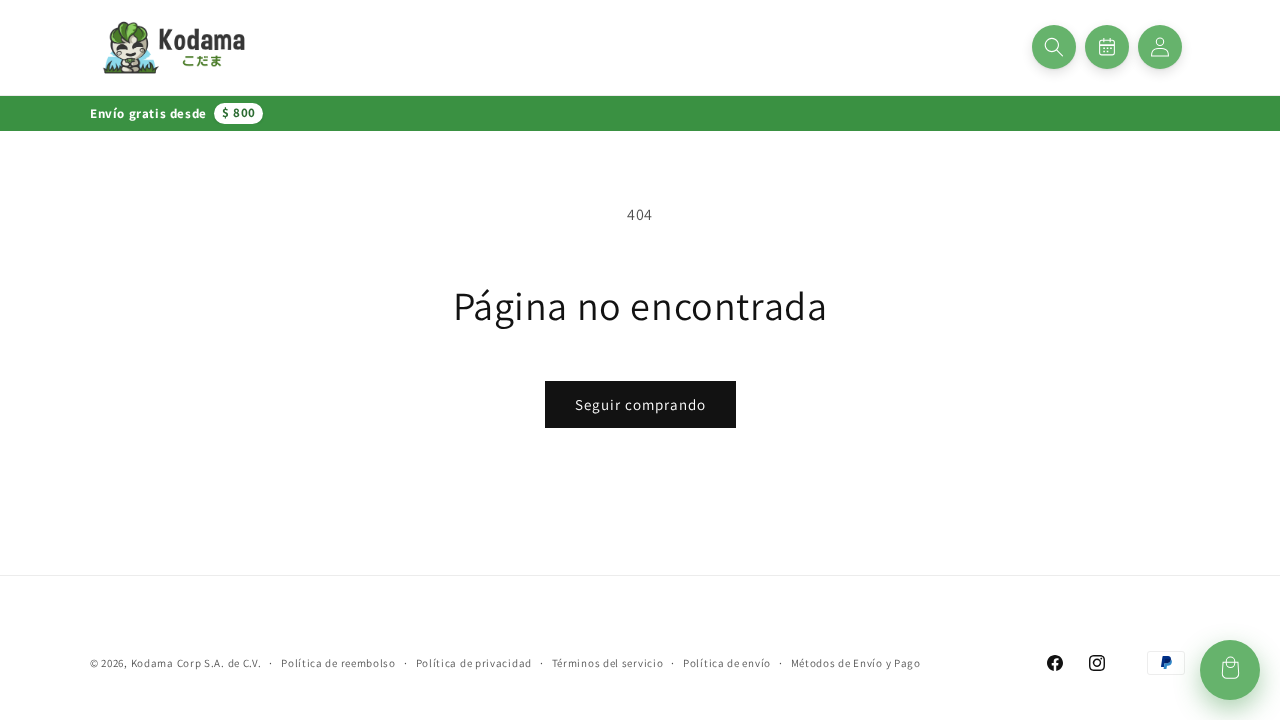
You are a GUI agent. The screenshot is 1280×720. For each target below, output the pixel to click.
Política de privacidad (474, 663)
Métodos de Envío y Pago (856, 663)
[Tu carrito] (1230, 670)
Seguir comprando (640, 404)
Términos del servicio (608, 663)
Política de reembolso (338, 663)
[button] (1054, 47)
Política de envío (727, 663)
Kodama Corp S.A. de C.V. (196, 663)
